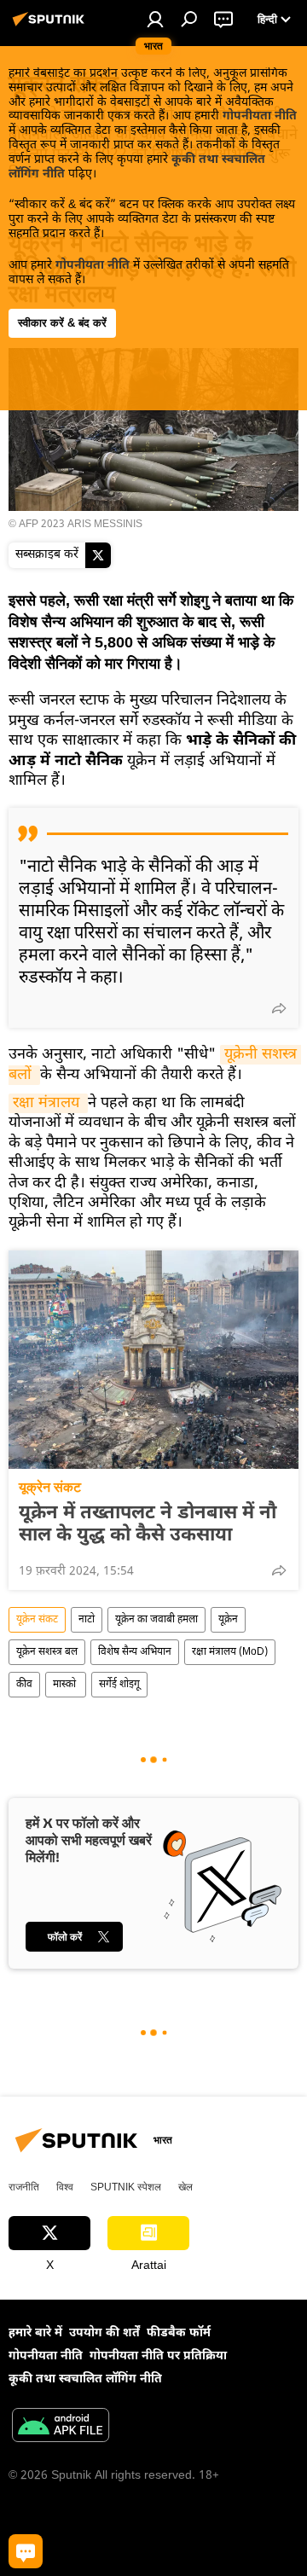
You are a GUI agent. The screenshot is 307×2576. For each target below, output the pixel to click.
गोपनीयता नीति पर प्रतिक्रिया (158, 2356)
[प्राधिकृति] (155, 19)
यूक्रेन (228, 1620)
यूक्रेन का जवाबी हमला (156, 1620)
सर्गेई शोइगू (119, 1685)
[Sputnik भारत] (51, 27)
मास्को (66, 1685)
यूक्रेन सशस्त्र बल (47, 1652)
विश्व (65, 2187)
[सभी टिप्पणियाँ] (26, 2551)
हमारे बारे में (35, 2333)
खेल (185, 2187)
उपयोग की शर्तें (104, 2333)
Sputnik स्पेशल (126, 2187)
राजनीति (24, 2187)
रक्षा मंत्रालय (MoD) (230, 1652)
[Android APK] (61, 2428)
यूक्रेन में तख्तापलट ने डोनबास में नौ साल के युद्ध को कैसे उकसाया (148, 1525)
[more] (279, 1008)
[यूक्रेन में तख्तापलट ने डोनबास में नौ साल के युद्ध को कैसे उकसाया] (153, 1360)
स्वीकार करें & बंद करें (62, 323)
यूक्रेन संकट (50, 1487)
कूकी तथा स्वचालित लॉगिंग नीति (85, 2379)
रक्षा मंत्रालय (48, 1103)
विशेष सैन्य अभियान (135, 1652)
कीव (24, 1685)
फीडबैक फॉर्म (179, 2333)
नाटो (87, 1620)
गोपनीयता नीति (260, 116)
